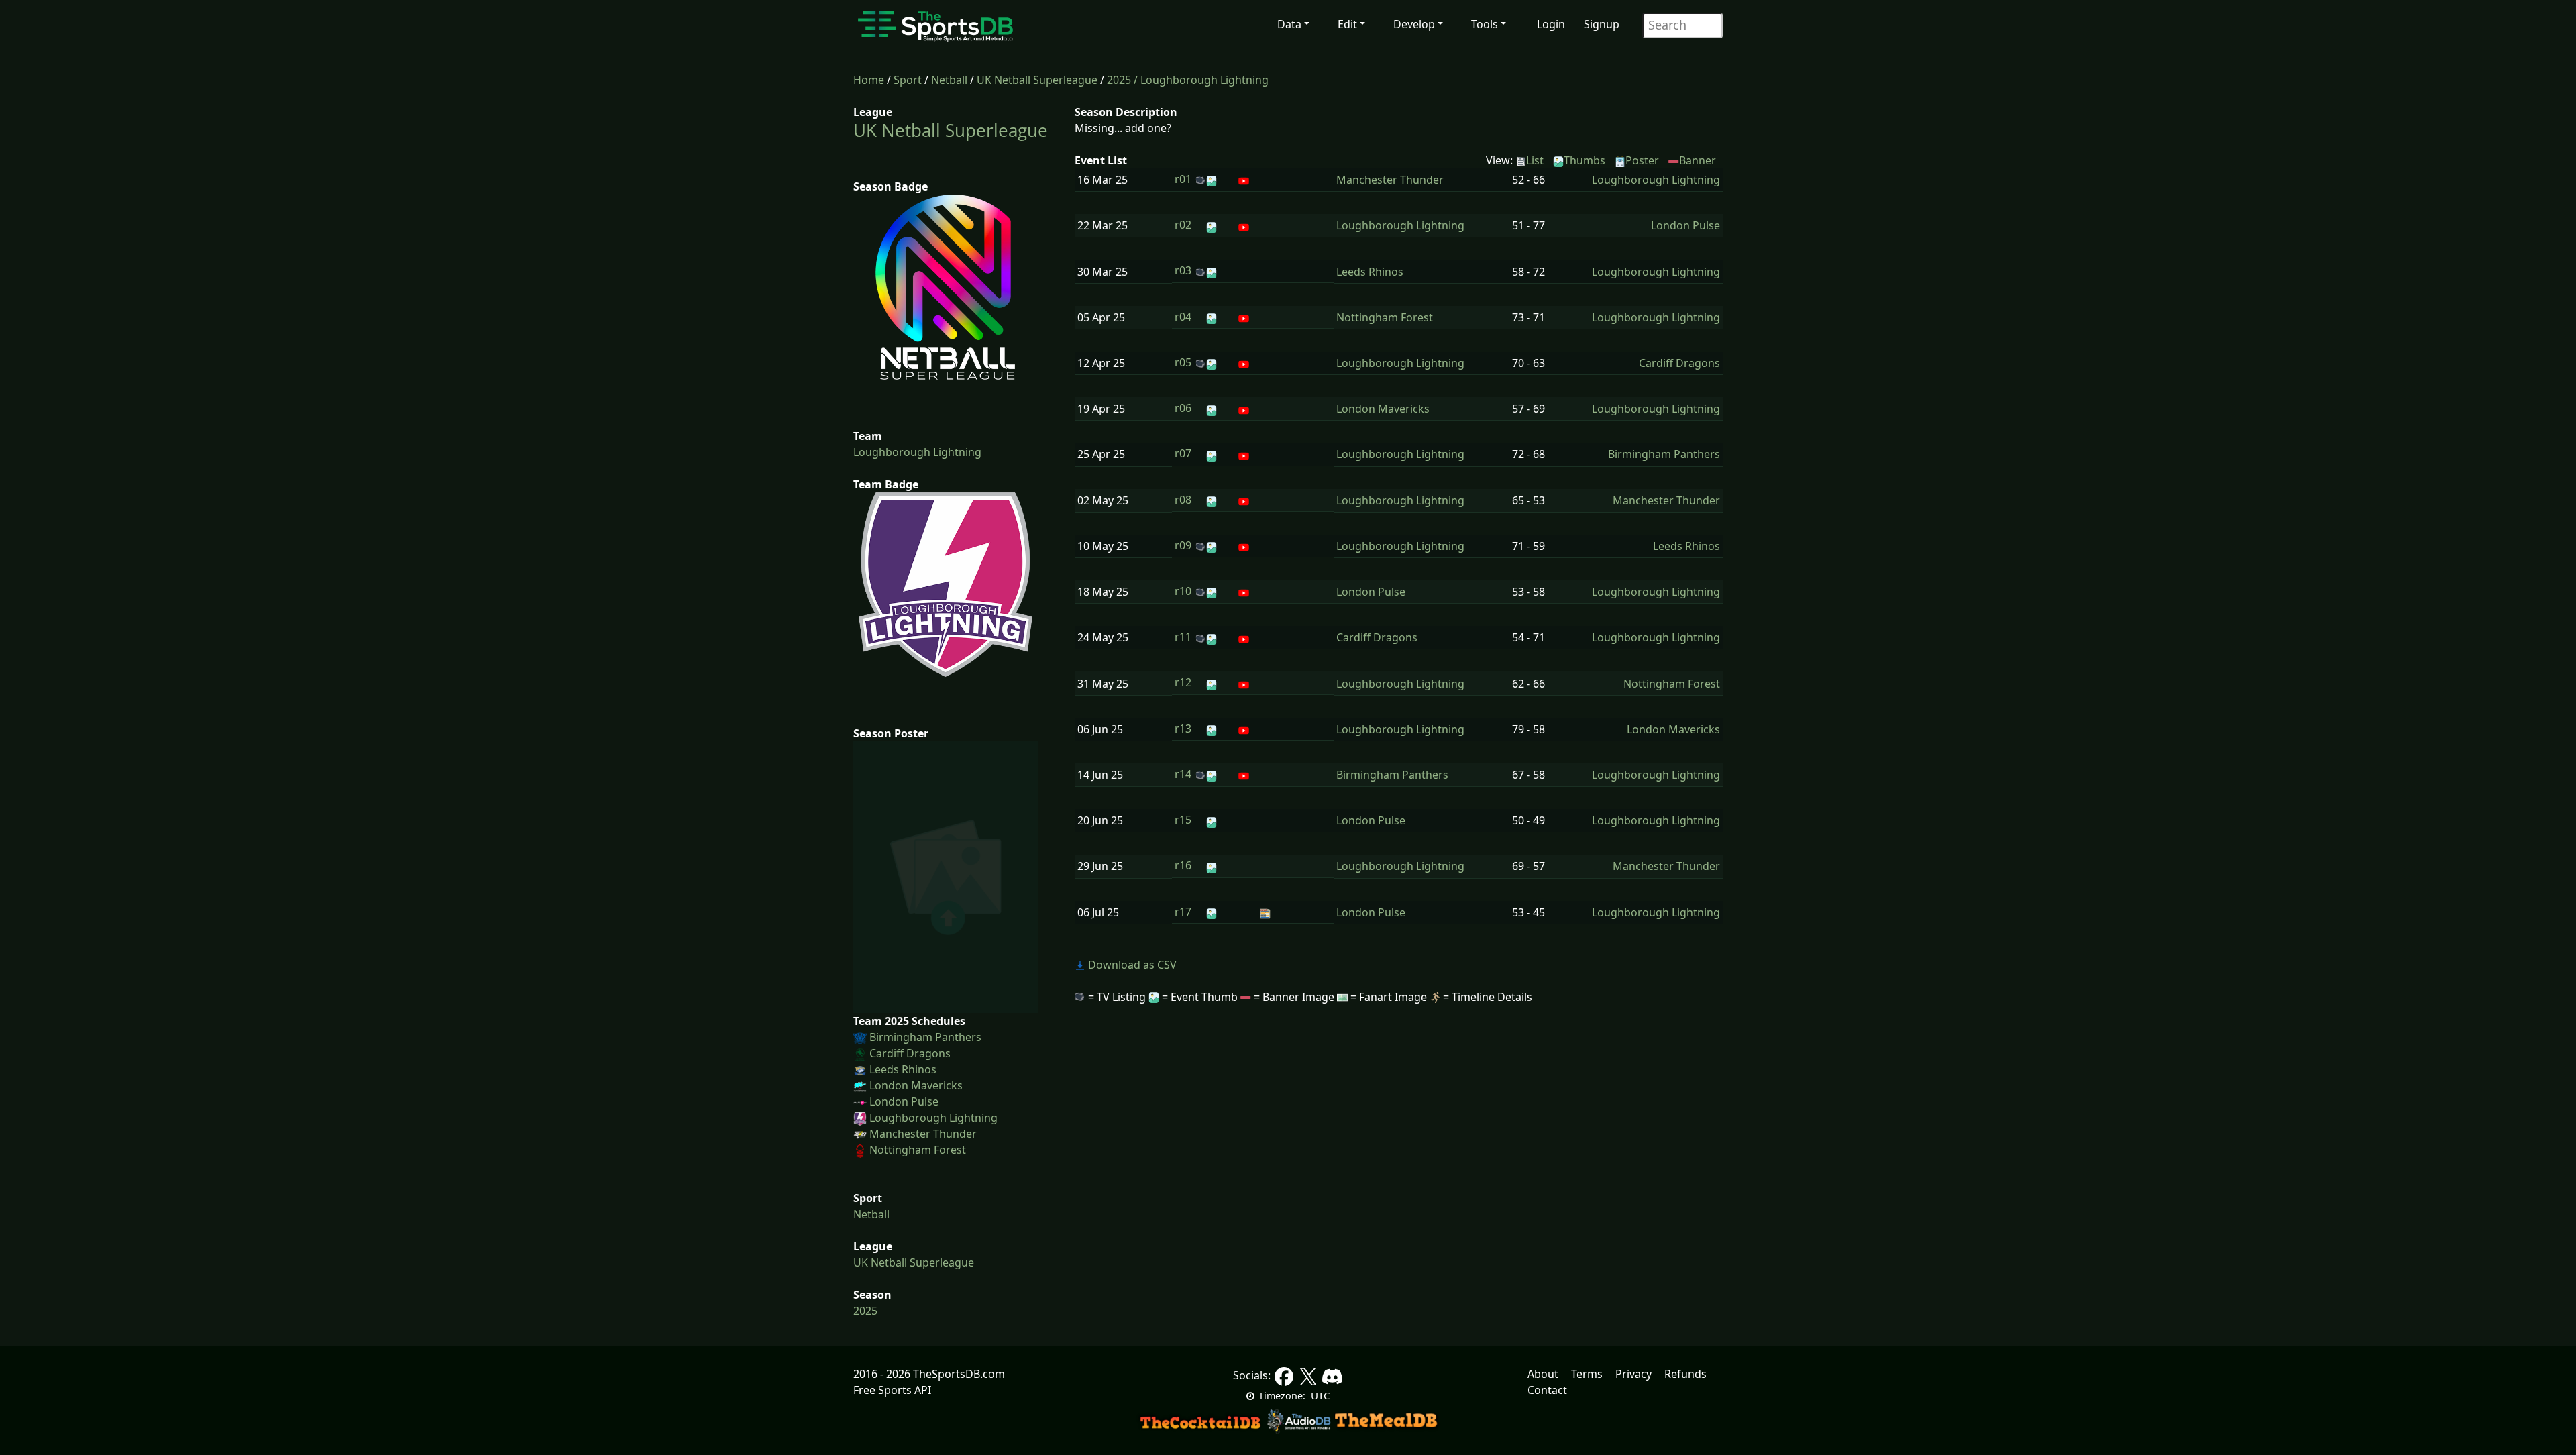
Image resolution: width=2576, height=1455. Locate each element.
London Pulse (904, 1101)
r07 (1183, 453)
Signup (1602, 24)
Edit (1347, 24)
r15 (1183, 820)
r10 (1183, 591)
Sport (908, 80)
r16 (1183, 865)
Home (869, 80)
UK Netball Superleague (1037, 80)
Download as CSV (1131, 965)
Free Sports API (892, 1390)
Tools (1485, 24)
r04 (1183, 317)
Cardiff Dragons (910, 1053)
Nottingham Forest (918, 1150)
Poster (1642, 160)
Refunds (1685, 1374)
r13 (1183, 729)
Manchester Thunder (923, 1134)
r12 (1183, 682)
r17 (1183, 912)
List (1535, 160)
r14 (1183, 774)
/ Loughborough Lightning (1201, 80)
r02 (1183, 225)
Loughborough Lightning (917, 452)
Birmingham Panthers (925, 1037)
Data (1289, 24)
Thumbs (1585, 160)
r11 (1183, 637)
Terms (1587, 1374)
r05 (1183, 362)
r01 (1183, 179)
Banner (1698, 160)
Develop (1414, 24)
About (1543, 1374)
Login (1551, 24)
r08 (1183, 500)
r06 (1183, 408)
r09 (1183, 545)
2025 (1119, 80)
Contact (1547, 1390)
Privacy (1633, 1374)
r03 (1183, 270)
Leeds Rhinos (903, 1069)
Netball (949, 80)
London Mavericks (916, 1085)
